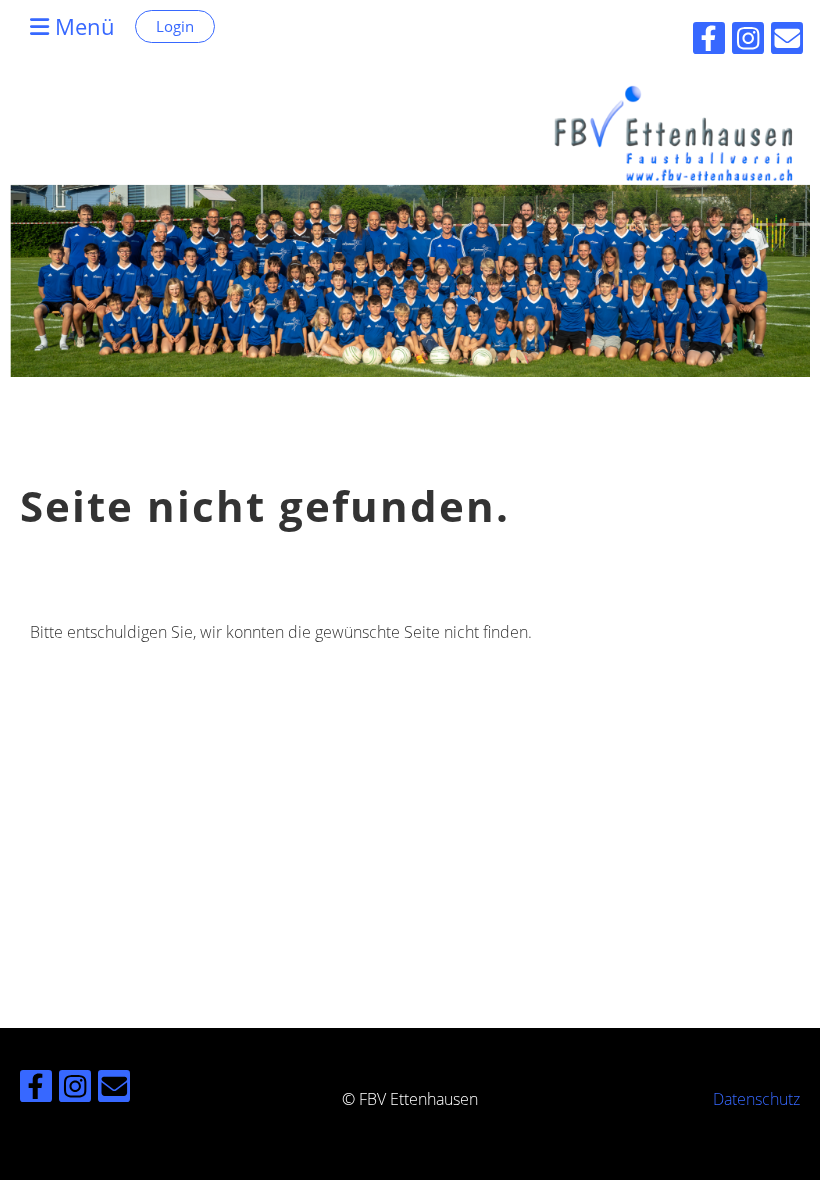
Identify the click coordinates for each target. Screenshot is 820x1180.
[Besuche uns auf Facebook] (36, 1089)
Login (175, 26)
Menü (82, 26)
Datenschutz (756, 1099)
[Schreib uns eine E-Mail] (114, 1089)
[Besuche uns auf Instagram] (75, 1089)
